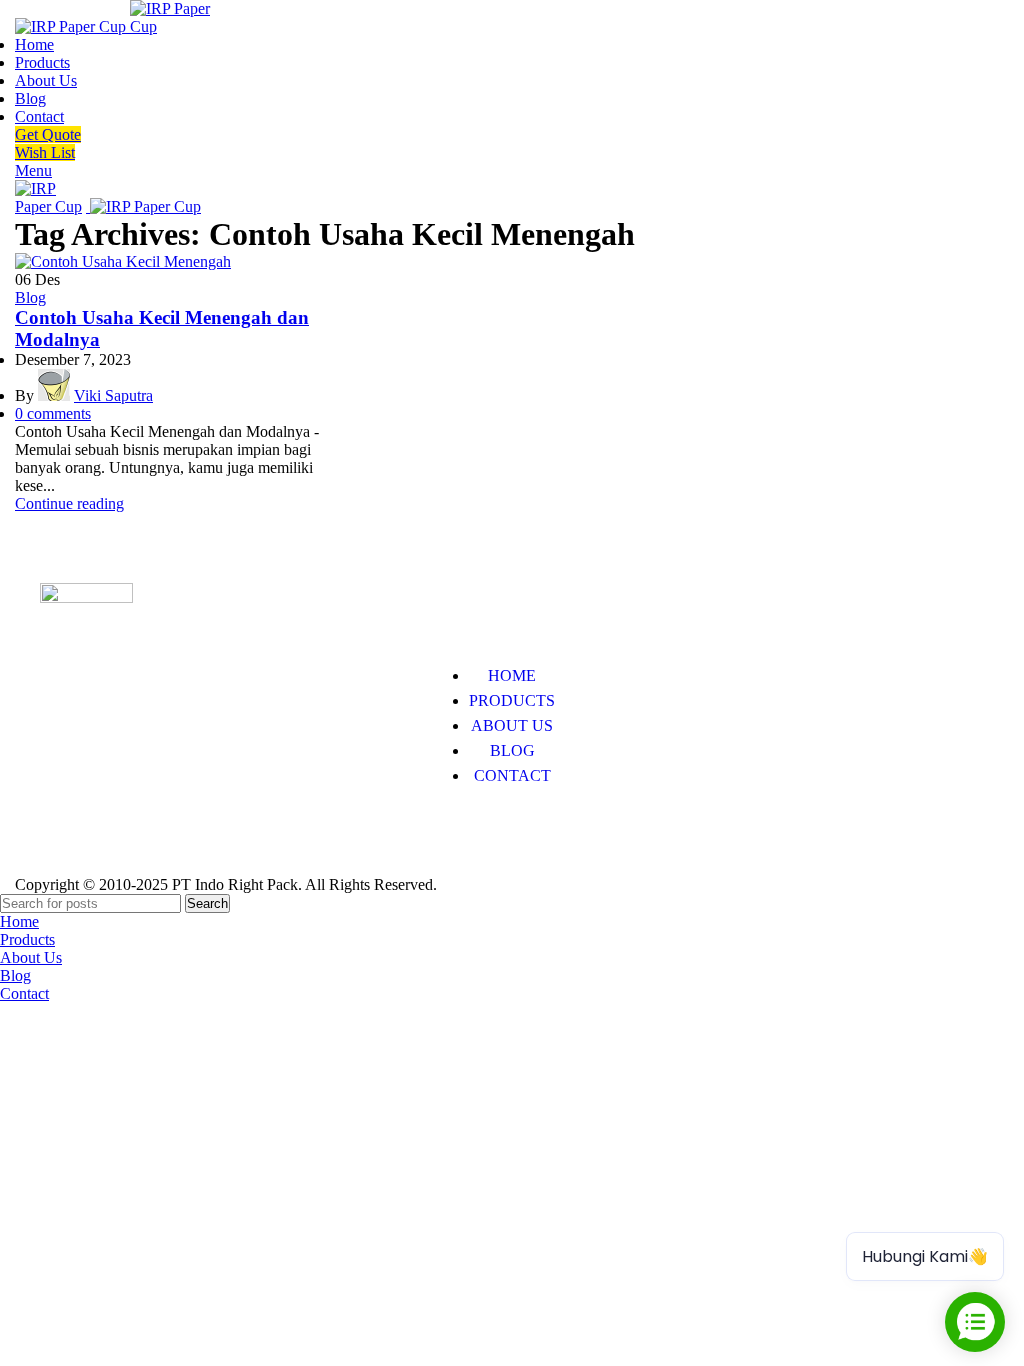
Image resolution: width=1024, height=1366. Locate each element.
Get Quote (48, 134)
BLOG (512, 750)
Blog (30, 297)
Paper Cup (73, 836)
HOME (512, 675)
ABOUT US (512, 725)
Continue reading (69, 503)
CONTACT (512, 775)
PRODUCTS (512, 700)
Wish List (45, 152)
